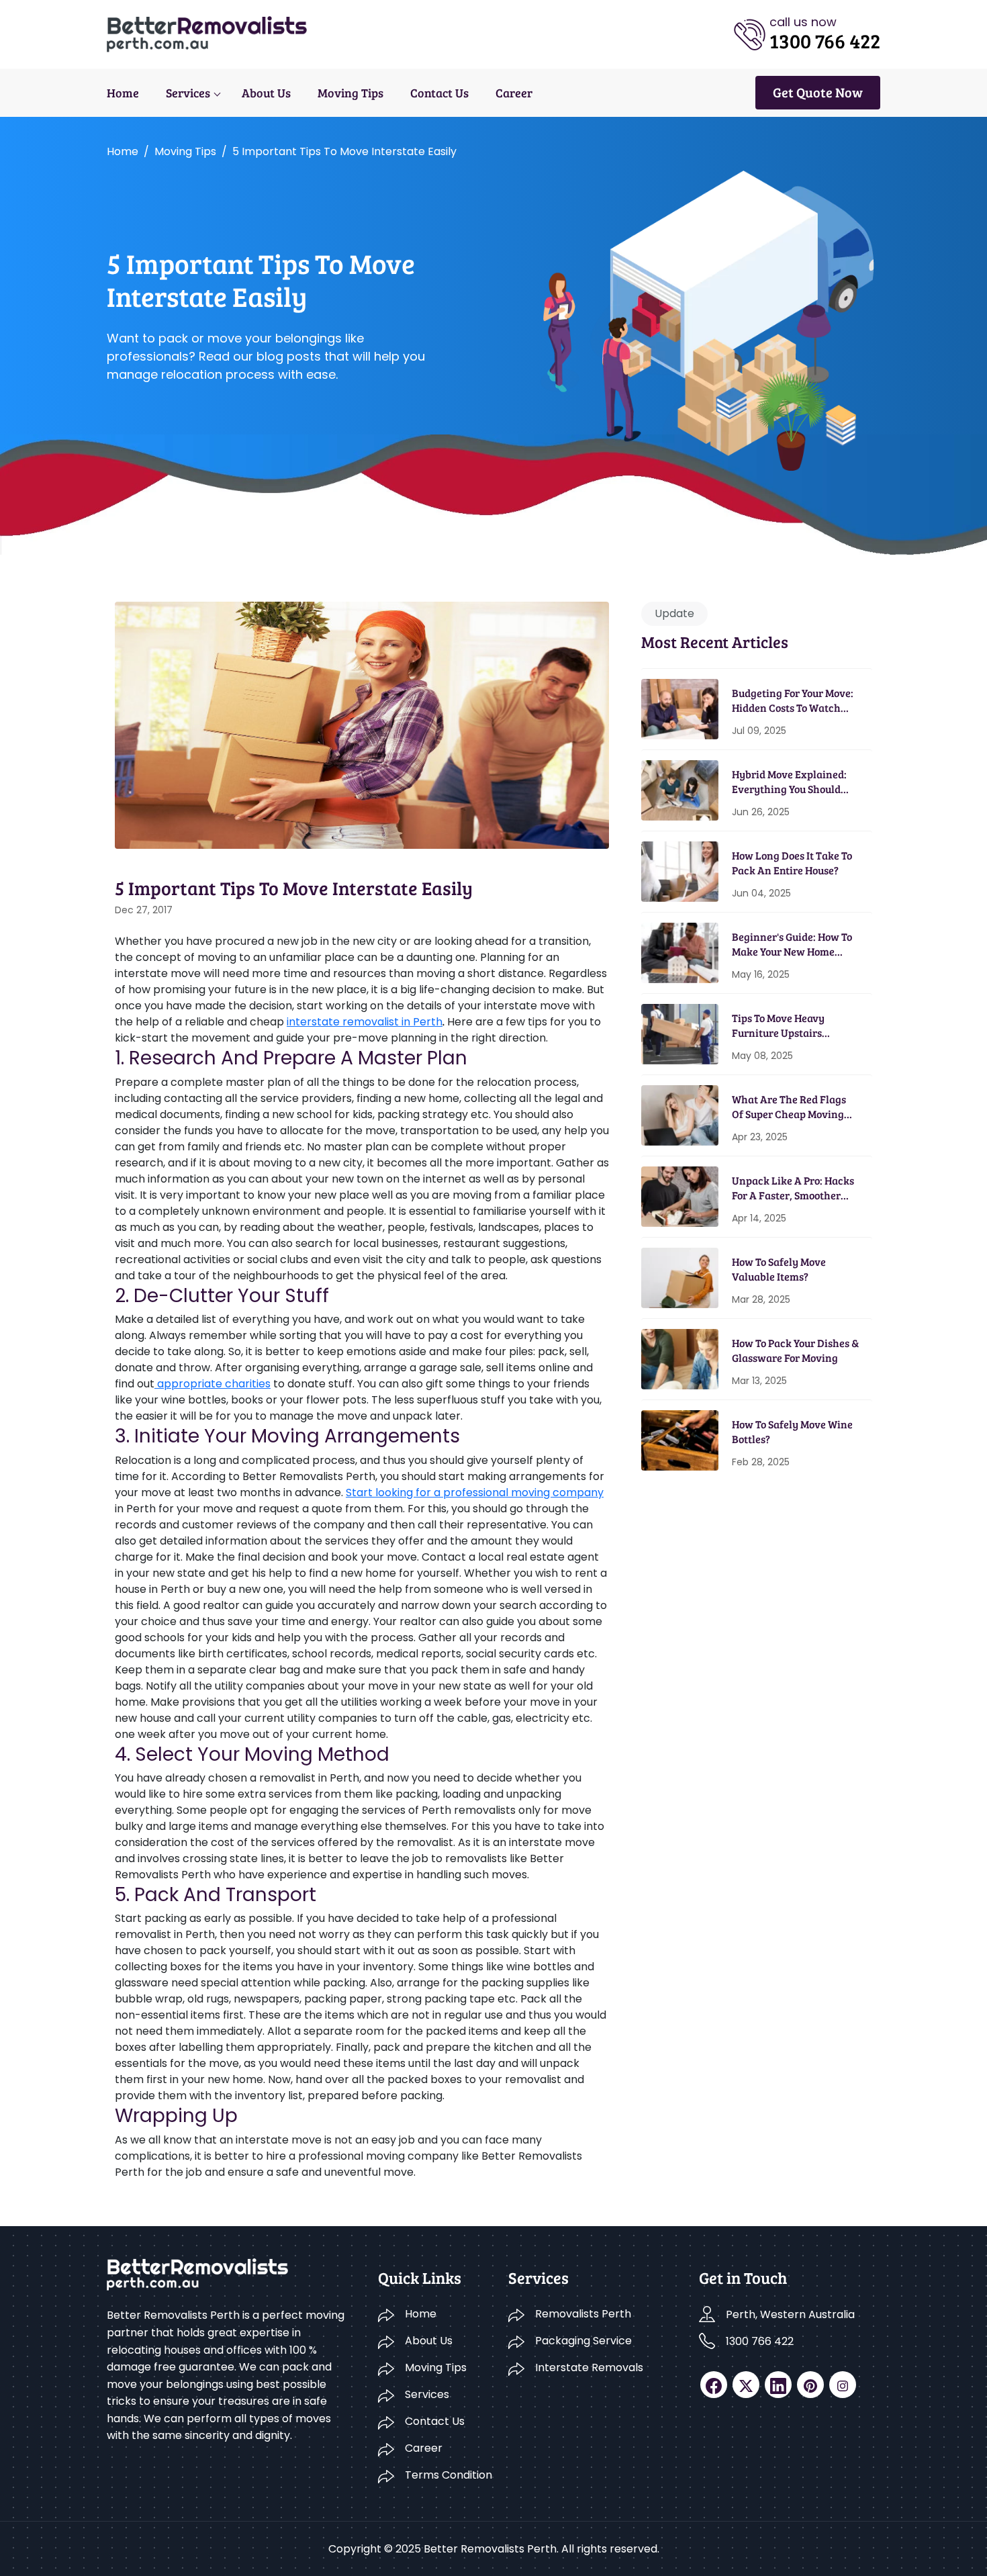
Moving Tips (350, 93)
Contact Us (439, 93)
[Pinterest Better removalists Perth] (810, 2385)
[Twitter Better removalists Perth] (746, 2385)
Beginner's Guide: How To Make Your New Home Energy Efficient (792, 945)
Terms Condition (449, 2475)
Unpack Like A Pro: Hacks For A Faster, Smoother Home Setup (793, 1188)
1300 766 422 (760, 2341)
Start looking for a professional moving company (475, 1492)
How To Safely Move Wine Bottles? (792, 1431)
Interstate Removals (589, 2367)
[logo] (207, 33)
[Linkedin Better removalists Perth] (778, 2385)
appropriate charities (213, 1384)
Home (123, 93)
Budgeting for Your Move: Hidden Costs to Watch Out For (793, 701)
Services (188, 93)
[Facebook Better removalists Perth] (714, 2385)
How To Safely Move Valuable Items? (779, 1269)
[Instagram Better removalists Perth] (843, 2385)
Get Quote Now (818, 92)
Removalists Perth (583, 2314)
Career (514, 93)
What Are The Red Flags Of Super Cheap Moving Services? (789, 1107)
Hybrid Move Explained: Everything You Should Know (789, 782)
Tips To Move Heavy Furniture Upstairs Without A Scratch (778, 1026)
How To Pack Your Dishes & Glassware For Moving (795, 1350)
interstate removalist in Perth (365, 1022)
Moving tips (185, 151)
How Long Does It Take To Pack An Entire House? (792, 863)
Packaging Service (583, 2341)
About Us (266, 93)
